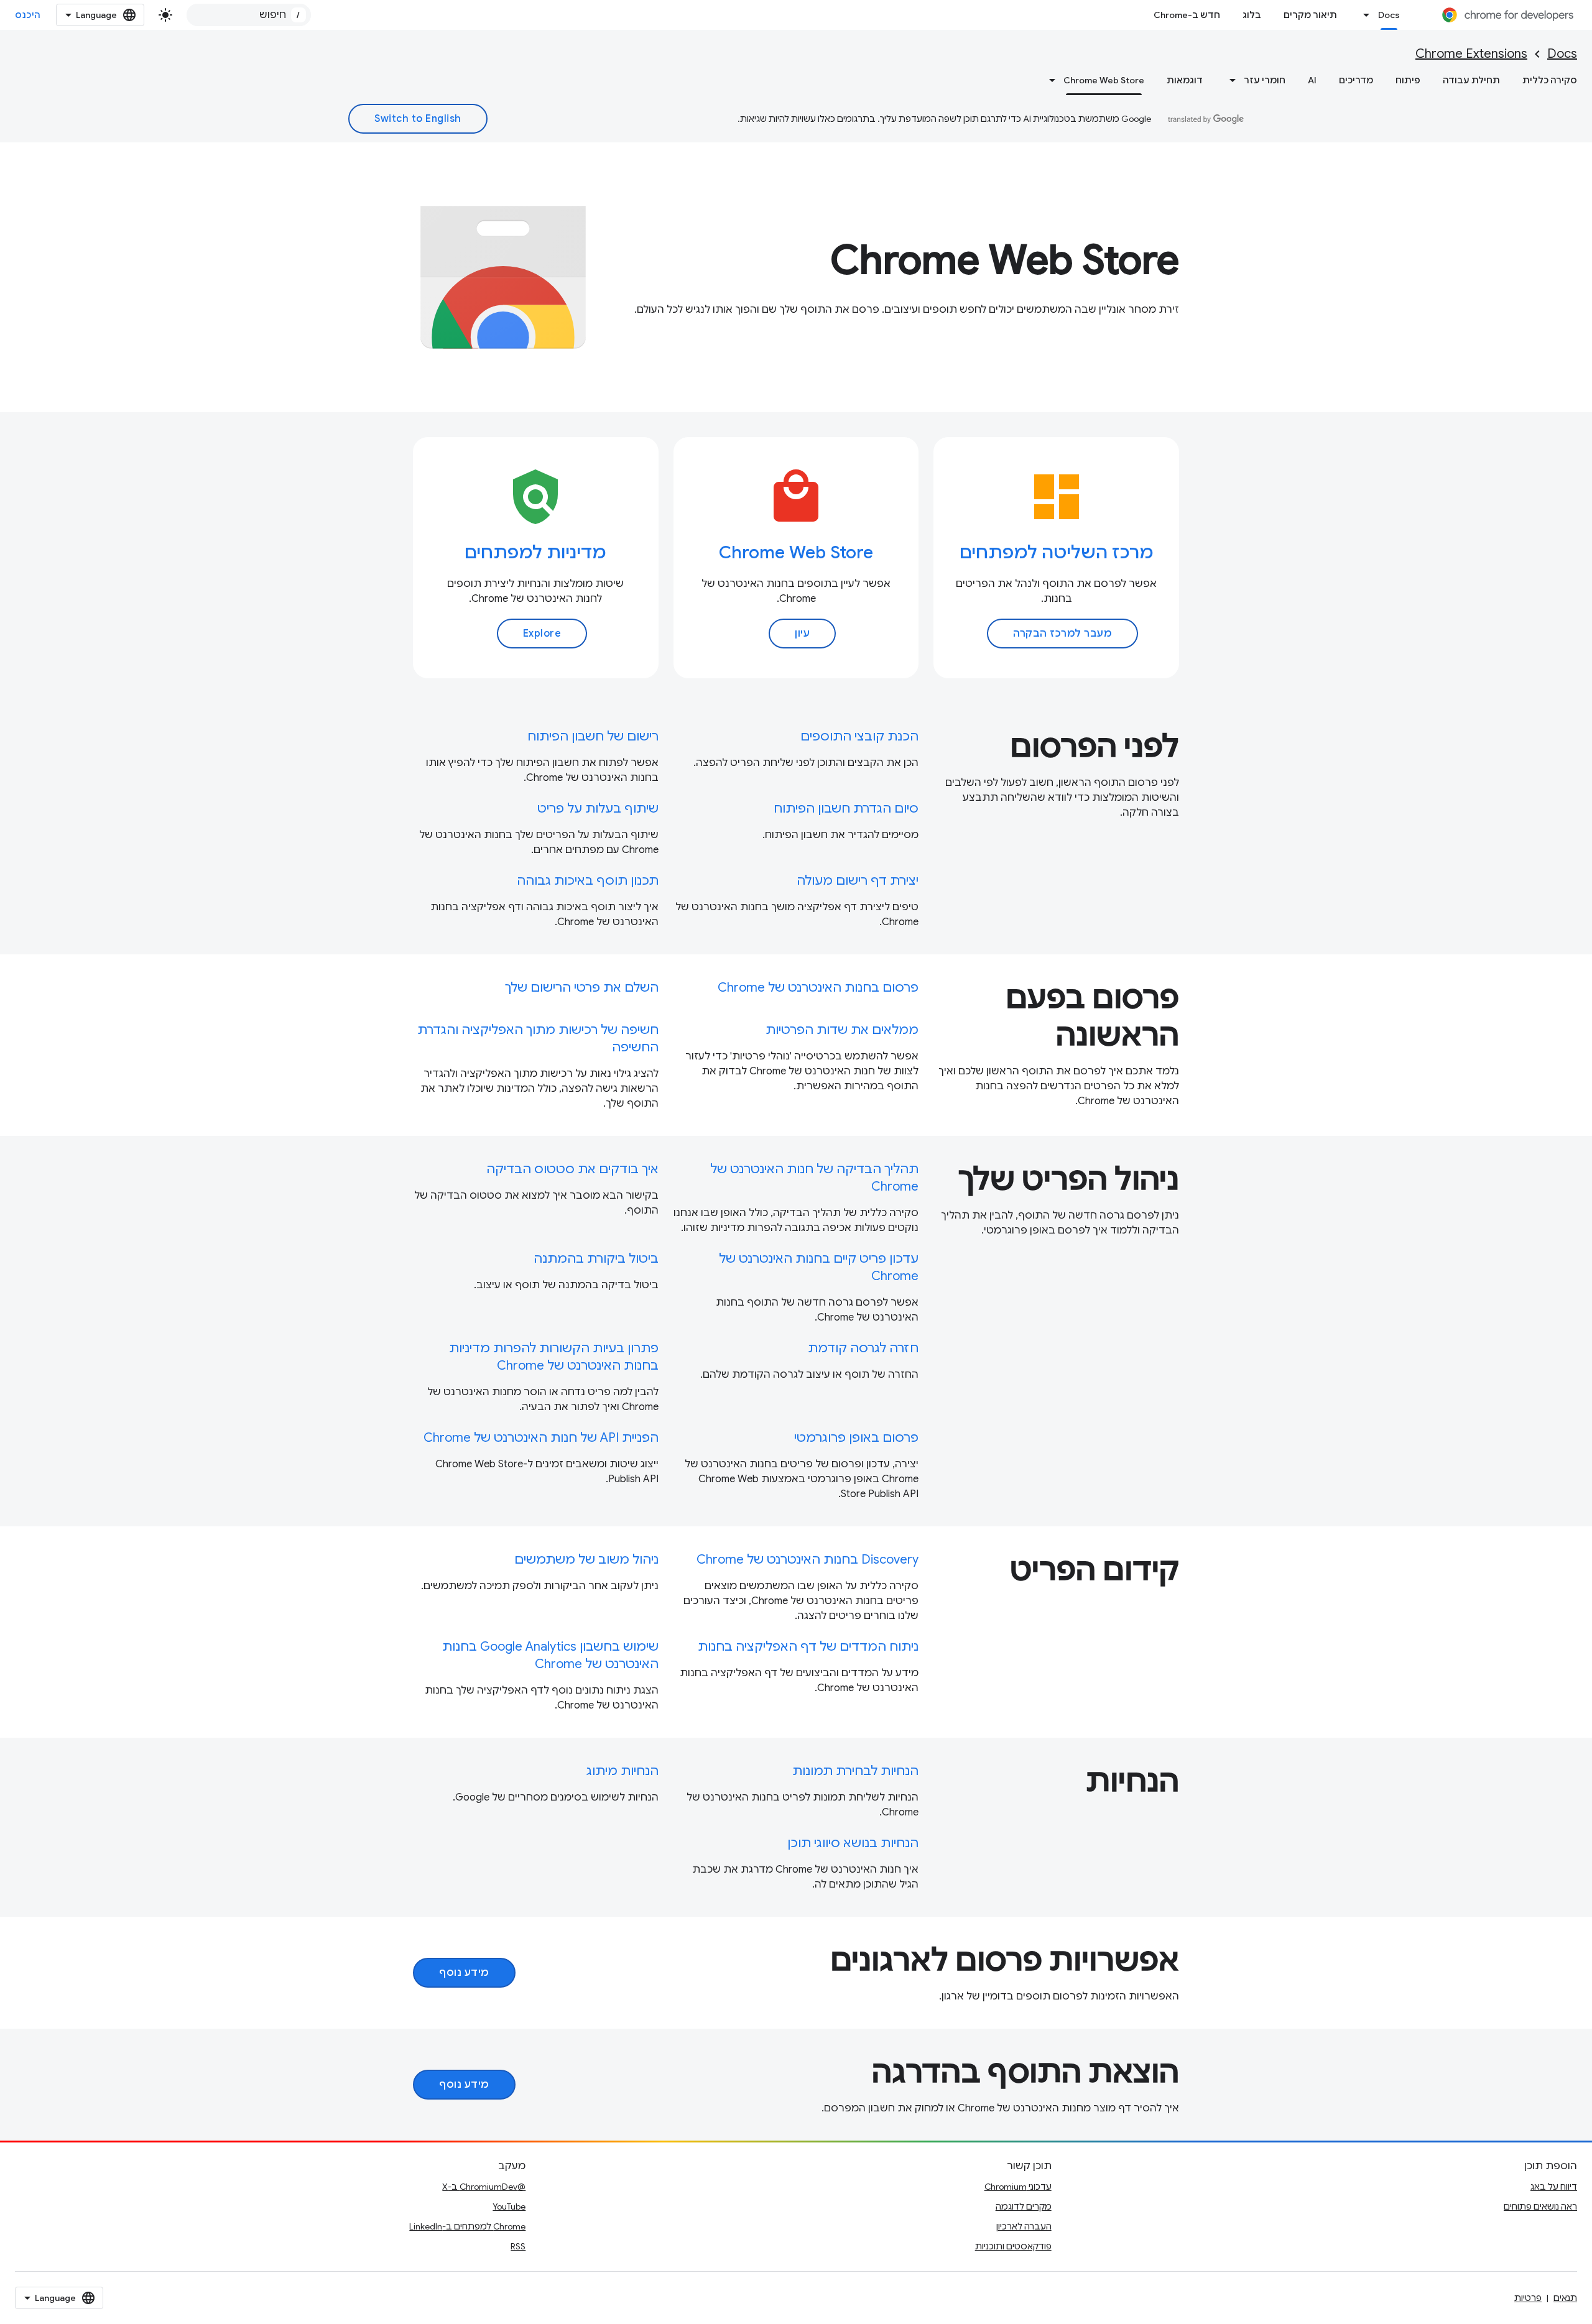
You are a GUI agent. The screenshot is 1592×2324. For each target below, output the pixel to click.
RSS (518, 2246)
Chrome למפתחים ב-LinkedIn (467, 2226)
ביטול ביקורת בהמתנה (596, 1259)
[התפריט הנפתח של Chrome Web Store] (1048, 80)
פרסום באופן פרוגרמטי (856, 1438)
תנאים (1565, 2298)
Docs (1389, 15)
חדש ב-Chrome (1187, 15)
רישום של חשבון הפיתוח (593, 736)
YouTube (509, 2206)
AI (1312, 80)
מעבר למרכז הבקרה (1062, 634)
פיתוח (1408, 80)
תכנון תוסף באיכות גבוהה (588, 881)
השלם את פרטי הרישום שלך (582, 988)
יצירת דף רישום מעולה (858, 881)
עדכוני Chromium (1018, 2187)
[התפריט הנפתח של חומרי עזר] (1229, 80)
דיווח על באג (1554, 2187)
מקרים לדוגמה (1024, 2206)
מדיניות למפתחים (535, 552)
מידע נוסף (464, 1973)
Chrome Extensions (1471, 54)
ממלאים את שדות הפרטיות (842, 1030)
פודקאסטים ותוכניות (1013, 2246)
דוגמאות (1185, 80)
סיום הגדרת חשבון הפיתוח (846, 809)
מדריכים (1356, 80)
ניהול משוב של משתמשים (586, 1560)
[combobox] (249, 15)
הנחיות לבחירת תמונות (855, 1771)
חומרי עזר (1265, 80)
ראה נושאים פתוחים (1540, 2206)
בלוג (1252, 15)
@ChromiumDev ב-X (484, 2187)
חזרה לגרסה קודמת (863, 1348)
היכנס (28, 15)
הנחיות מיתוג (622, 1771)
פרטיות (1528, 2298)
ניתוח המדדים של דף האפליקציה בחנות (808, 1647)
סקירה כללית (1550, 80)
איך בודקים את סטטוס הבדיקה (572, 1169)
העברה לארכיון (1024, 2226)
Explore (542, 634)
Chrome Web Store (1104, 80)
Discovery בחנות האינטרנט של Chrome (808, 1560)
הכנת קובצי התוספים (859, 736)
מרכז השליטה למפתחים (1057, 552)
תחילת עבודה (1471, 80)
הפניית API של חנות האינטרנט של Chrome (541, 1438)
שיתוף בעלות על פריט (598, 809)
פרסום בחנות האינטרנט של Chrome (818, 988)
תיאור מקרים (1310, 15)
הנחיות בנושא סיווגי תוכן (853, 1843)
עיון (802, 634)
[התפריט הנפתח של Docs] (1363, 15)
